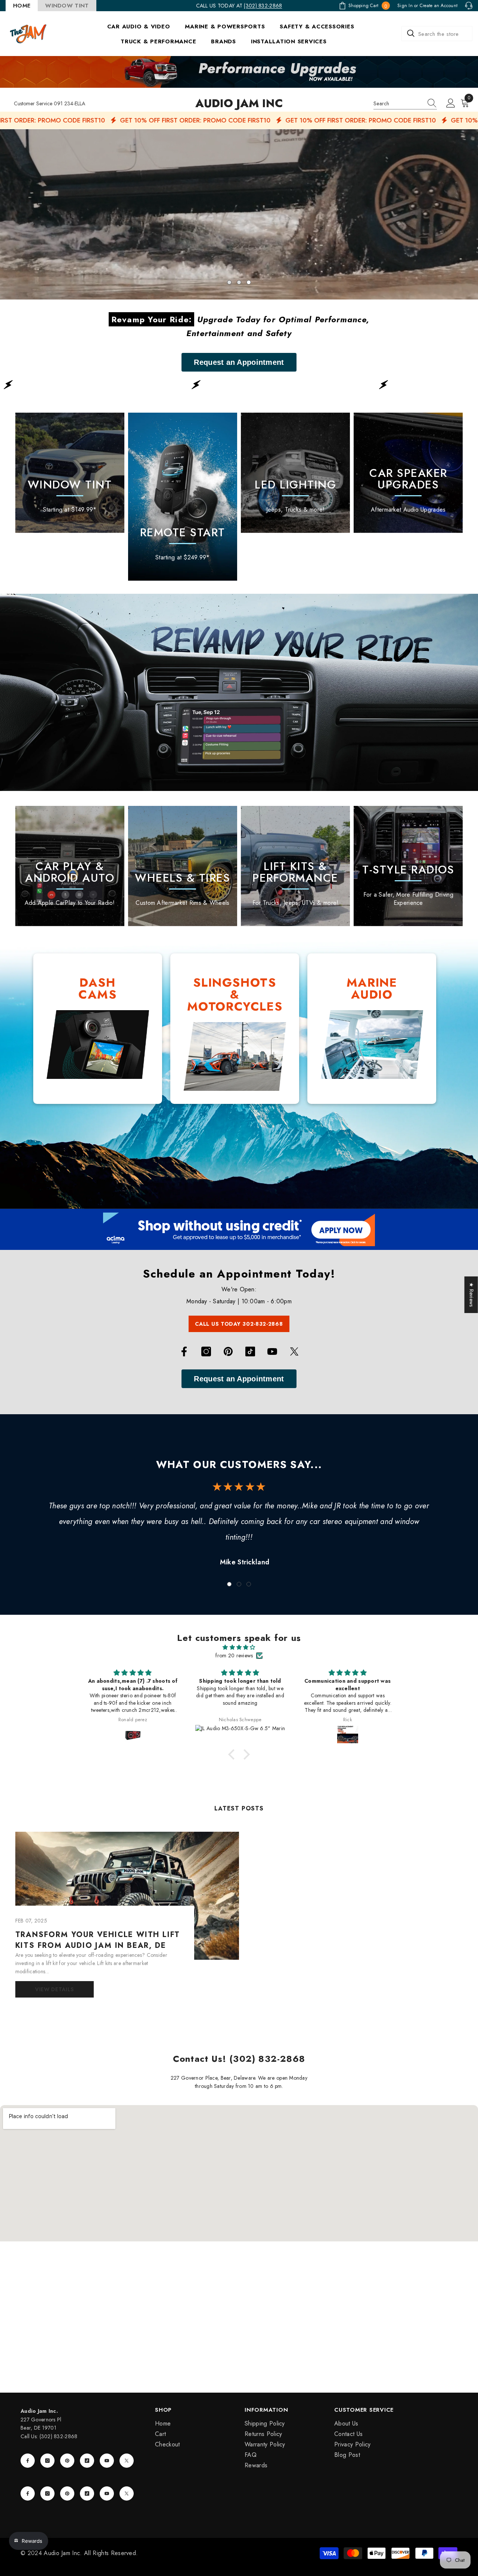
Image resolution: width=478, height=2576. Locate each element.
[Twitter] (294, 1351)
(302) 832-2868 (263, 6)
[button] (7, 214)
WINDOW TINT (67, 6)
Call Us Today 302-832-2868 (239, 1324)
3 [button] (249, 282)
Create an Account (439, 6)
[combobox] (437, 34)
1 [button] (229, 282)
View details (54, 1989)
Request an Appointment (239, 362)
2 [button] (239, 282)
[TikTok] (250, 1351)
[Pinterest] (228, 1351)
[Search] (437, 34)
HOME (22, 6)
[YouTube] (272, 1351)
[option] (239, 214)
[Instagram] (206, 1351)
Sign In (405, 6)
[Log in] (451, 103)
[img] (239, 1647)
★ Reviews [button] (472, 1295)
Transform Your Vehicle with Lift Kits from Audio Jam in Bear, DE (98, 1940)
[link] (295, 485)
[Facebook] (184, 1351)
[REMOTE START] (183, 497)
